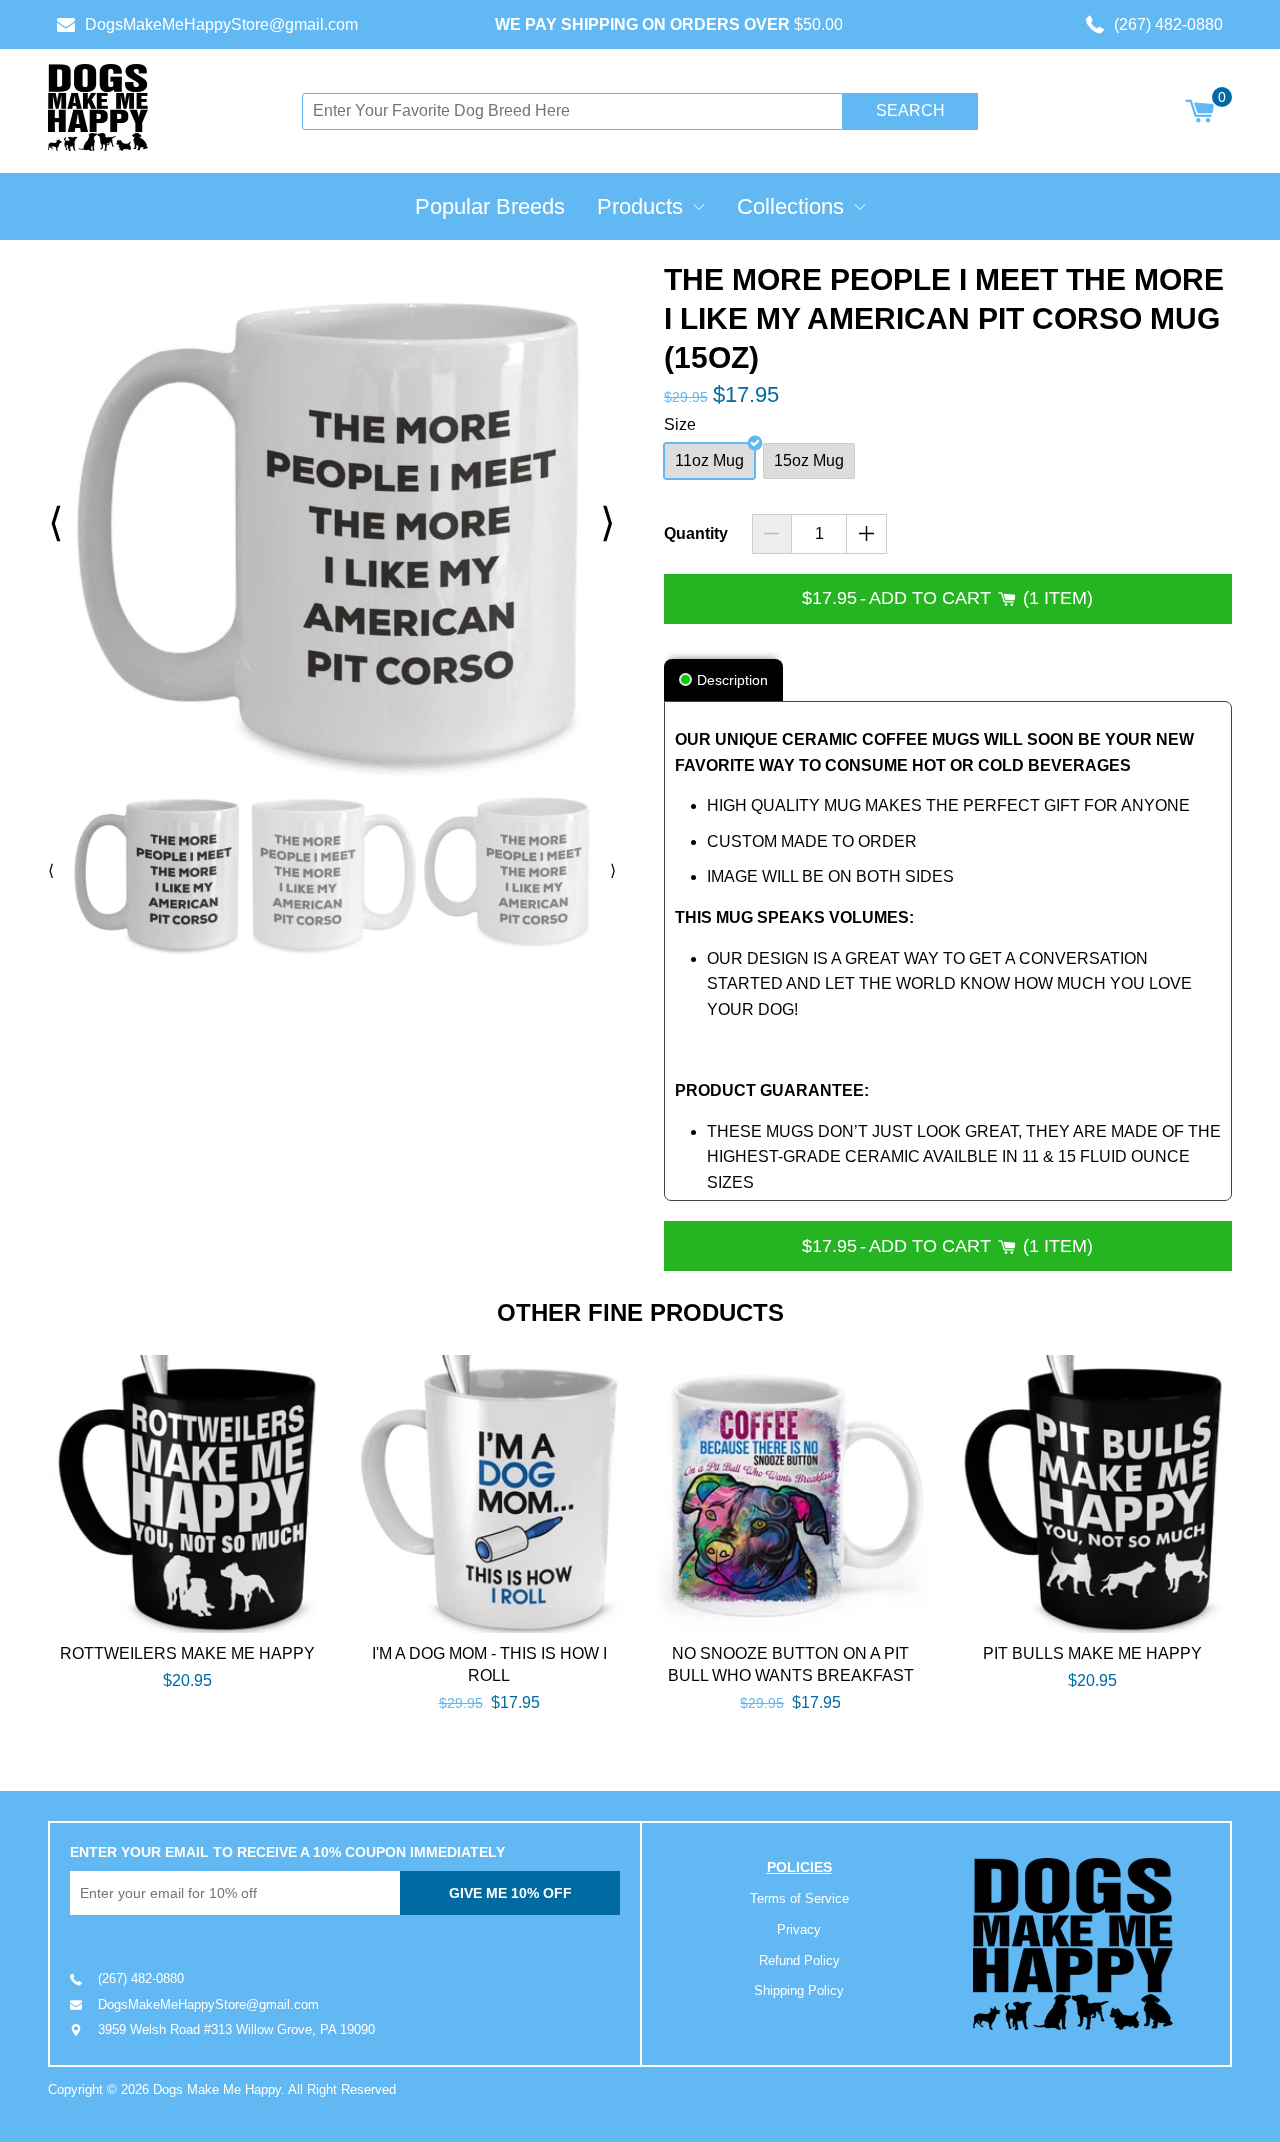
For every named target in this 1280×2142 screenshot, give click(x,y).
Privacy (799, 1929)
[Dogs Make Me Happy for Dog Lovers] (98, 107)
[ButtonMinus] (772, 534)
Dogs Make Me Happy (217, 2089)
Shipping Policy (799, 1990)
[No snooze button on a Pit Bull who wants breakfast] (791, 1494)
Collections (790, 206)
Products (640, 206)
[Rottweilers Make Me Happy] (187, 1494)
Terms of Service (799, 1898)
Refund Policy (799, 1960)
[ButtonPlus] (866, 534)
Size (680, 424)
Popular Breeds (490, 206)
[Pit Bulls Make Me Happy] (1093, 1494)
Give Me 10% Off (510, 1893)
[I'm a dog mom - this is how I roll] (489, 1494)
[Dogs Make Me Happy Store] (1073, 1944)
